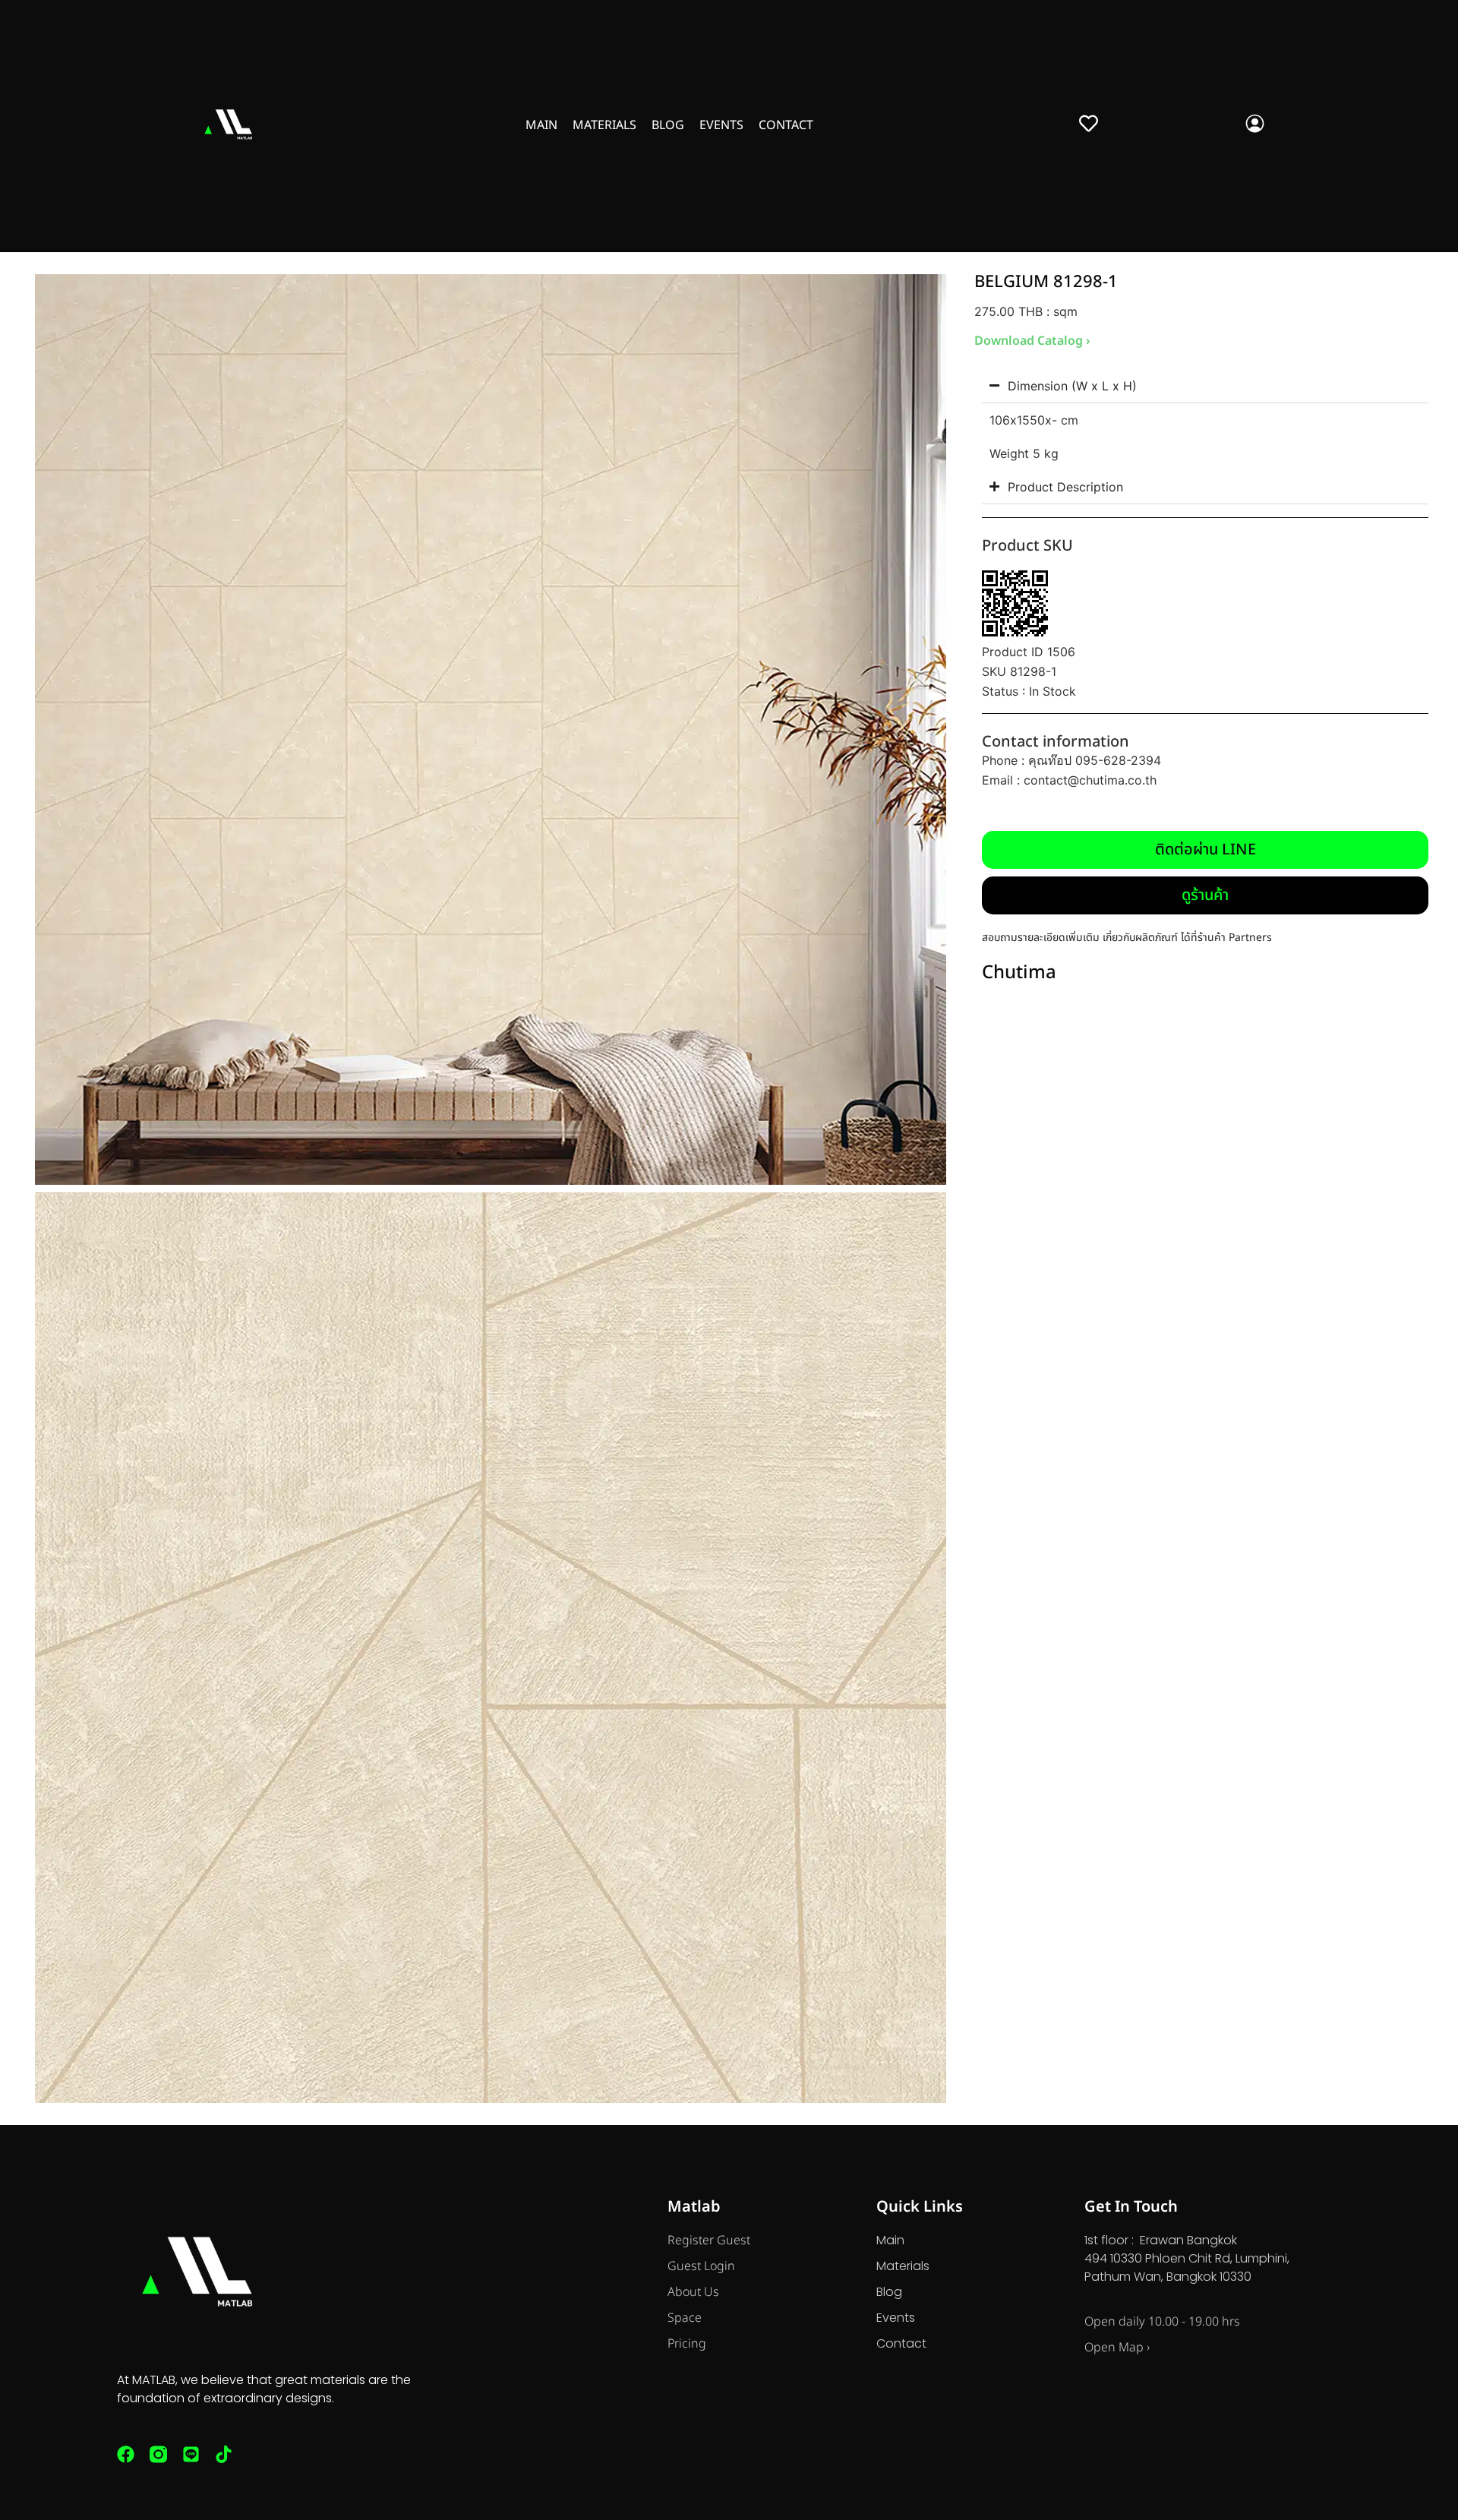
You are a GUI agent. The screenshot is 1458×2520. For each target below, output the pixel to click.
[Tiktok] (224, 2454)
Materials (604, 125)
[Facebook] (126, 2454)
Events (721, 125)
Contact (786, 125)
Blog (668, 125)
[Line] (191, 2454)
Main (541, 125)
